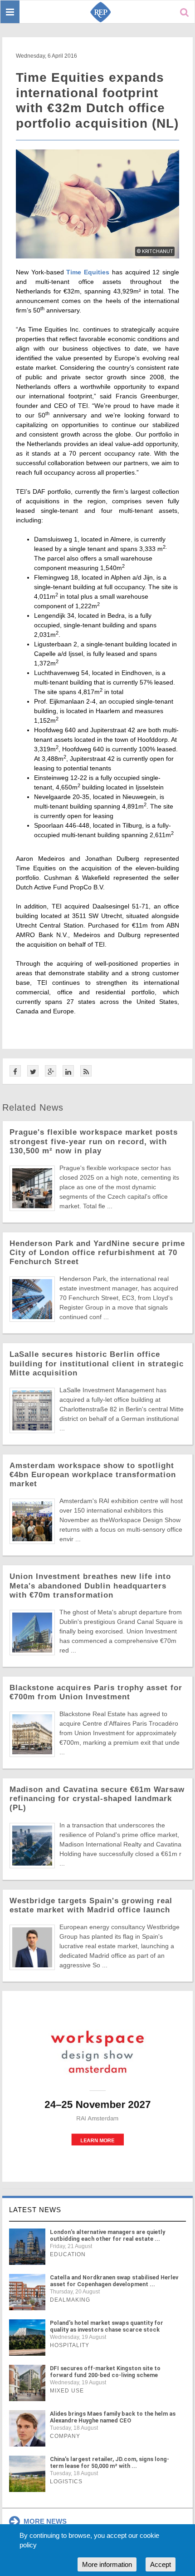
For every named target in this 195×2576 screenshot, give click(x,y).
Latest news (35, 2210)
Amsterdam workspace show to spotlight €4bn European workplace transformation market (93, 1475)
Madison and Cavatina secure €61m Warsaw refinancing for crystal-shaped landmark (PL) (97, 1799)
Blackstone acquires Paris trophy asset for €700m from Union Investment (96, 1692)
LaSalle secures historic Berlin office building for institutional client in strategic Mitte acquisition (97, 1363)
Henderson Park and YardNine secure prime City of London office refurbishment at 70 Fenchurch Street (97, 1253)
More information (107, 2564)
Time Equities (88, 272)
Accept (161, 2564)
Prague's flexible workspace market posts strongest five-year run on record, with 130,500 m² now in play (94, 1141)
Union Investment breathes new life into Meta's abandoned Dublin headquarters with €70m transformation (90, 1586)
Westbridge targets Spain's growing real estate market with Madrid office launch (91, 1905)
